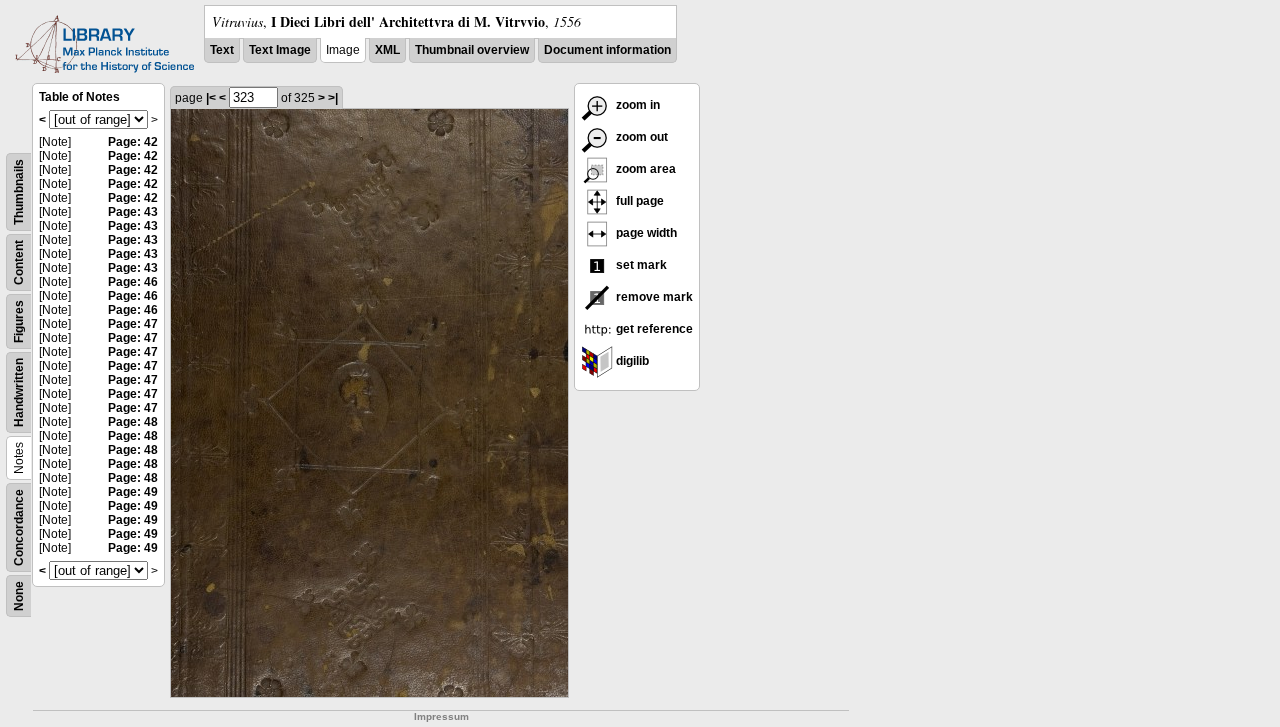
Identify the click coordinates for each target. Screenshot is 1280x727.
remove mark (653, 297)
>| (333, 98)
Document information (607, 50)
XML (387, 50)
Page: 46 (133, 282)
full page (638, 201)
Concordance (19, 527)
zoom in (636, 105)
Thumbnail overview (472, 50)
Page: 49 (133, 492)
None (19, 596)
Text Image (280, 50)
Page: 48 (133, 422)
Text (222, 50)
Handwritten (19, 392)
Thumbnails (19, 192)
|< (211, 98)
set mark (640, 265)
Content (19, 262)
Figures (19, 321)
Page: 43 (133, 212)
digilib (631, 361)
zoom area (644, 169)
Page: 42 (133, 142)
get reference (653, 329)
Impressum (441, 716)
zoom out (640, 137)
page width (645, 233)
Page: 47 (133, 324)
